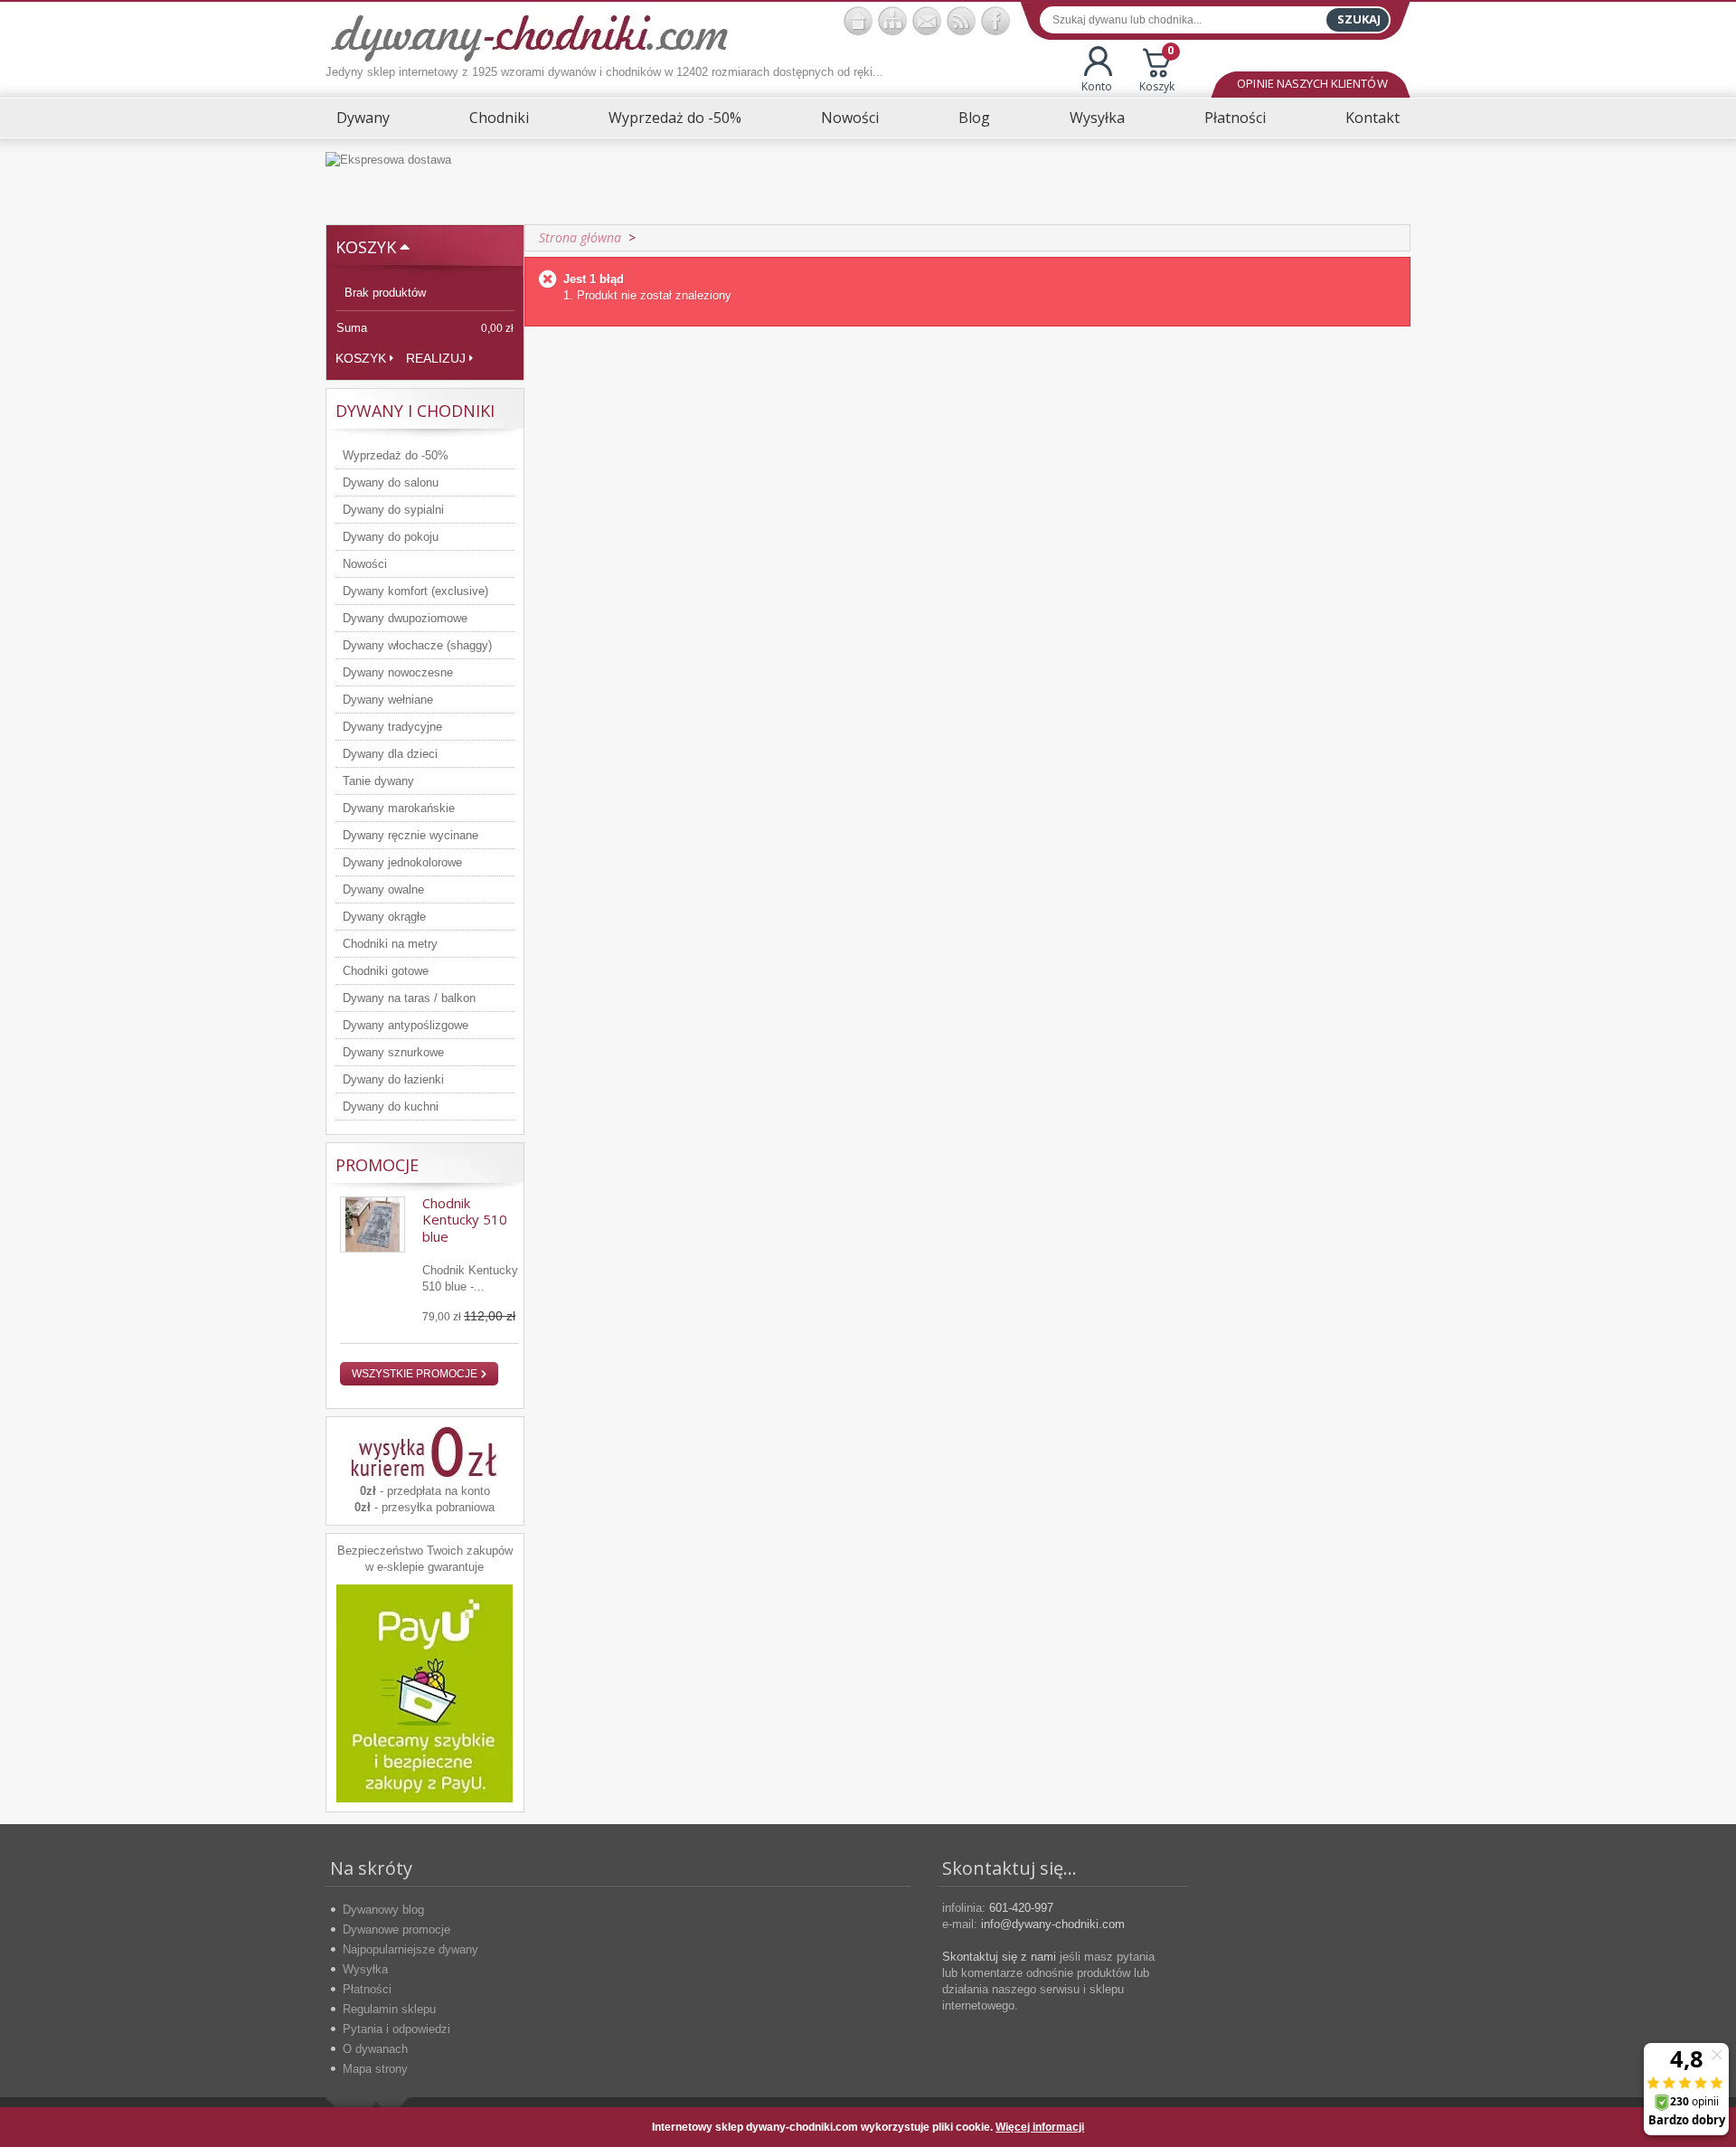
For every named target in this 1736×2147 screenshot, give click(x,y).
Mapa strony (375, 2069)
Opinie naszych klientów (1312, 83)
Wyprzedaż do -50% (675, 118)
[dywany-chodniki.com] (529, 37)
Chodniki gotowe (386, 971)
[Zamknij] (1382, 2127)
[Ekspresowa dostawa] (868, 181)
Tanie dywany (378, 781)
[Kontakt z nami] (927, 21)
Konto (1097, 86)
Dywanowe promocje (396, 1929)
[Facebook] (995, 21)
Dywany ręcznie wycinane (410, 835)
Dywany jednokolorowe (402, 862)
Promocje (377, 1165)
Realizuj (436, 358)
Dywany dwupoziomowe (405, 618)
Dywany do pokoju (391, 537)
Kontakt (1373, 118)
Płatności (1235, 118)
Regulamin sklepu (389, 2009)
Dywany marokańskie (399, 808)
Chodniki (499, 118)
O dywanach (375, 2049)
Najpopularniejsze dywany (410, 1949)
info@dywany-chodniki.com (1053, 1924)
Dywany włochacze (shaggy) (417, 645)
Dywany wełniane (388, 700)
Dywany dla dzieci (390, 754)
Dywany (363, 118)
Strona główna (580, 237)
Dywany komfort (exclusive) (415, 591)
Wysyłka (1097, 118)
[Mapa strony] (892, 21)
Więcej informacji (1040, 2127)
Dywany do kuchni (391, 1107)
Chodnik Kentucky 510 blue (465, 1220)
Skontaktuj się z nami (999, 1957)
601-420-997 (1021, 1908)
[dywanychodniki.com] (858, 21)
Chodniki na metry (390, 944)
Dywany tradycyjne (392, 727)
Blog (974, 118)
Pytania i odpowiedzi (396, 2029)
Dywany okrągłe (384, 917)
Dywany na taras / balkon (409, 998)
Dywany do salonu (391, 482)
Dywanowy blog (383, 1910)
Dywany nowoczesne (398, 672)
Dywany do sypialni (393, 510)
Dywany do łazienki (393, 1079)
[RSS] (961, 21)
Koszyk (1157, 70)
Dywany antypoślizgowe (406, 1025)
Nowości (850, 118)
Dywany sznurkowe (393, 1052)
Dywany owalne (383, 889)
